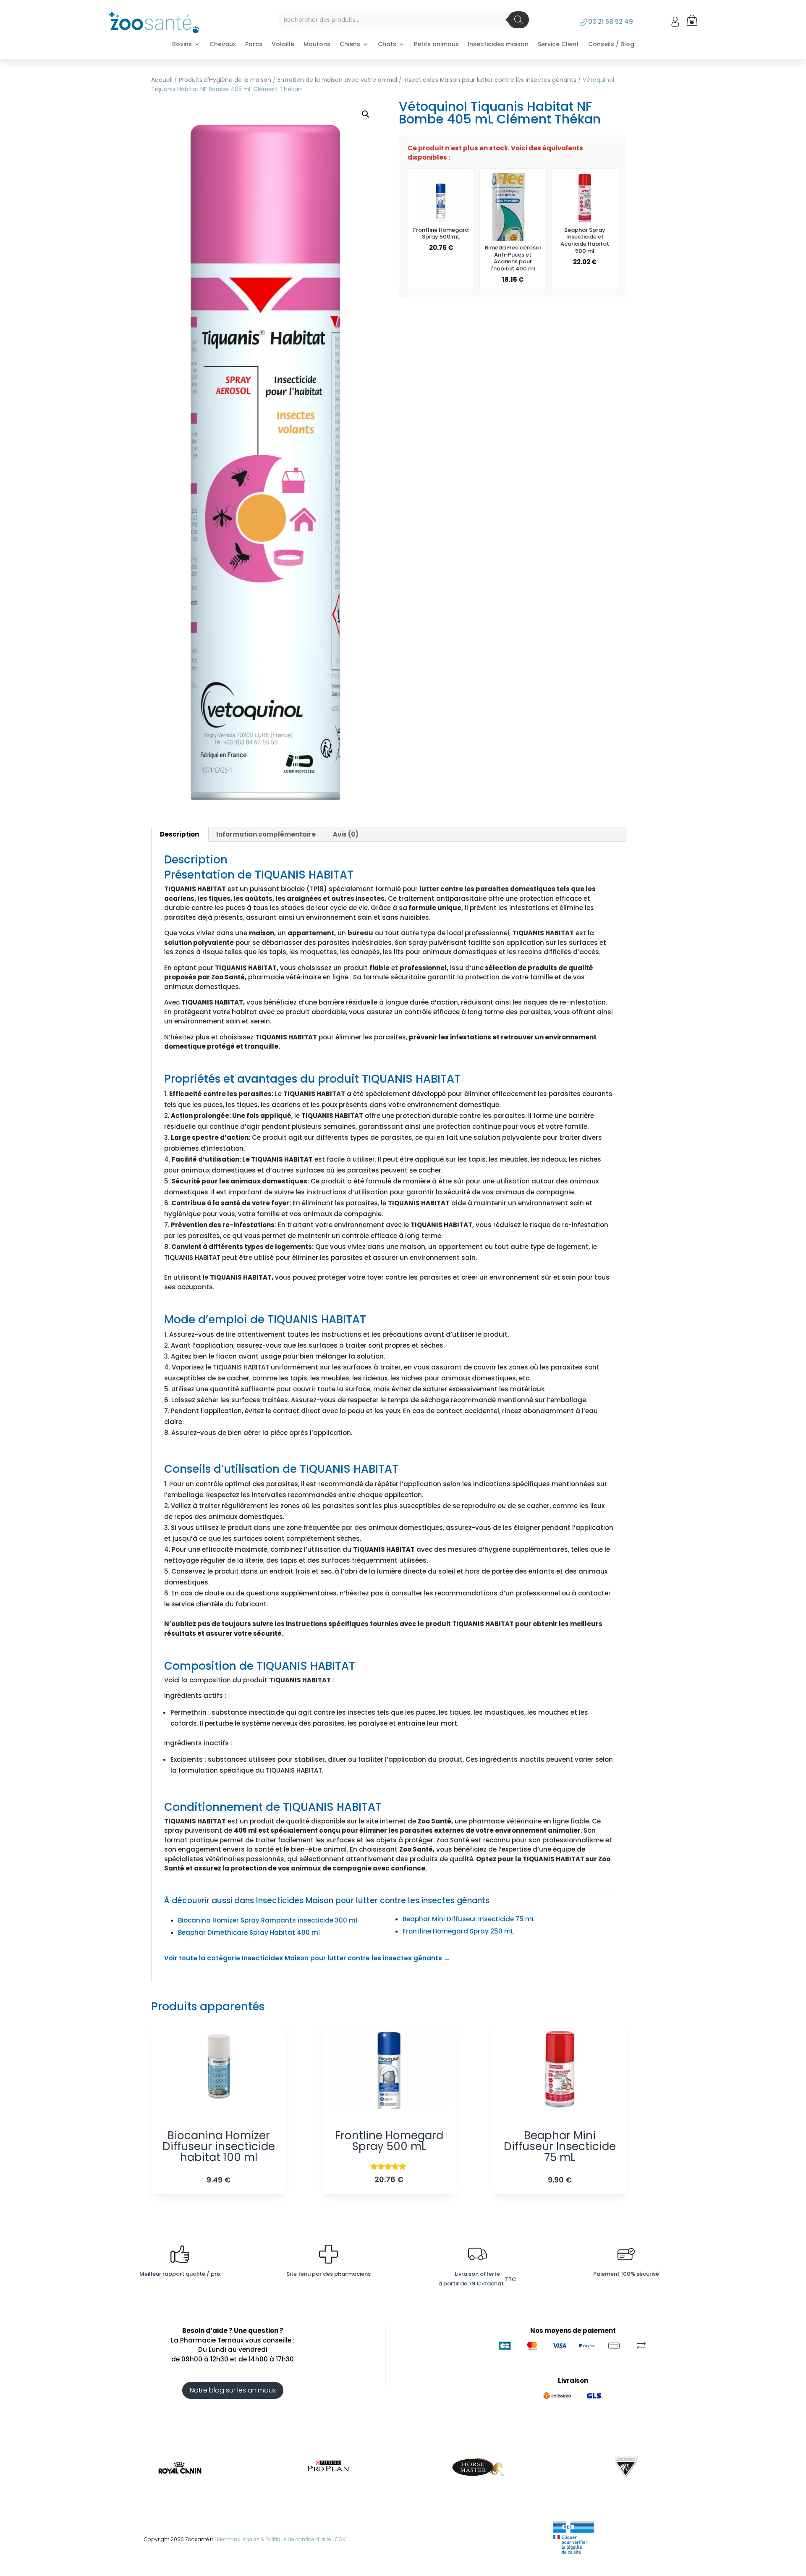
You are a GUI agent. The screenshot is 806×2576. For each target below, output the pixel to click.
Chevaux (223, 45)
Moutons (317, 45)
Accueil (162, 80)
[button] (366, 114)
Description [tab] (179, 834)
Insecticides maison (498, 45)
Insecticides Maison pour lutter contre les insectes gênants (490, 80)
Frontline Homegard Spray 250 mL (458, 1931)
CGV (340, 2539)
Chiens (350, 45)
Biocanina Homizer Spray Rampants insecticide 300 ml (268, 1920)
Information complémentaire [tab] (266, 834)
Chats (387, 45)
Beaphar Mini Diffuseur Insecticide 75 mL (469, 1919)
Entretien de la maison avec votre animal (337, 80)
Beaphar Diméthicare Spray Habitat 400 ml (249, 1932)
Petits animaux (436, 45)
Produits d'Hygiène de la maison (225, 80)
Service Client (558, 45)
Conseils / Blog (611, 45)
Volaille (283, 45)
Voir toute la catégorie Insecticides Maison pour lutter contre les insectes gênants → (307, 1958)
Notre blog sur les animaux (233, 2390)
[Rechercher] (518, 20)
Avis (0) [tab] (346, 834)
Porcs (254, 45)
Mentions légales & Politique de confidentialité (274, 2539)
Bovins (182, 45)
